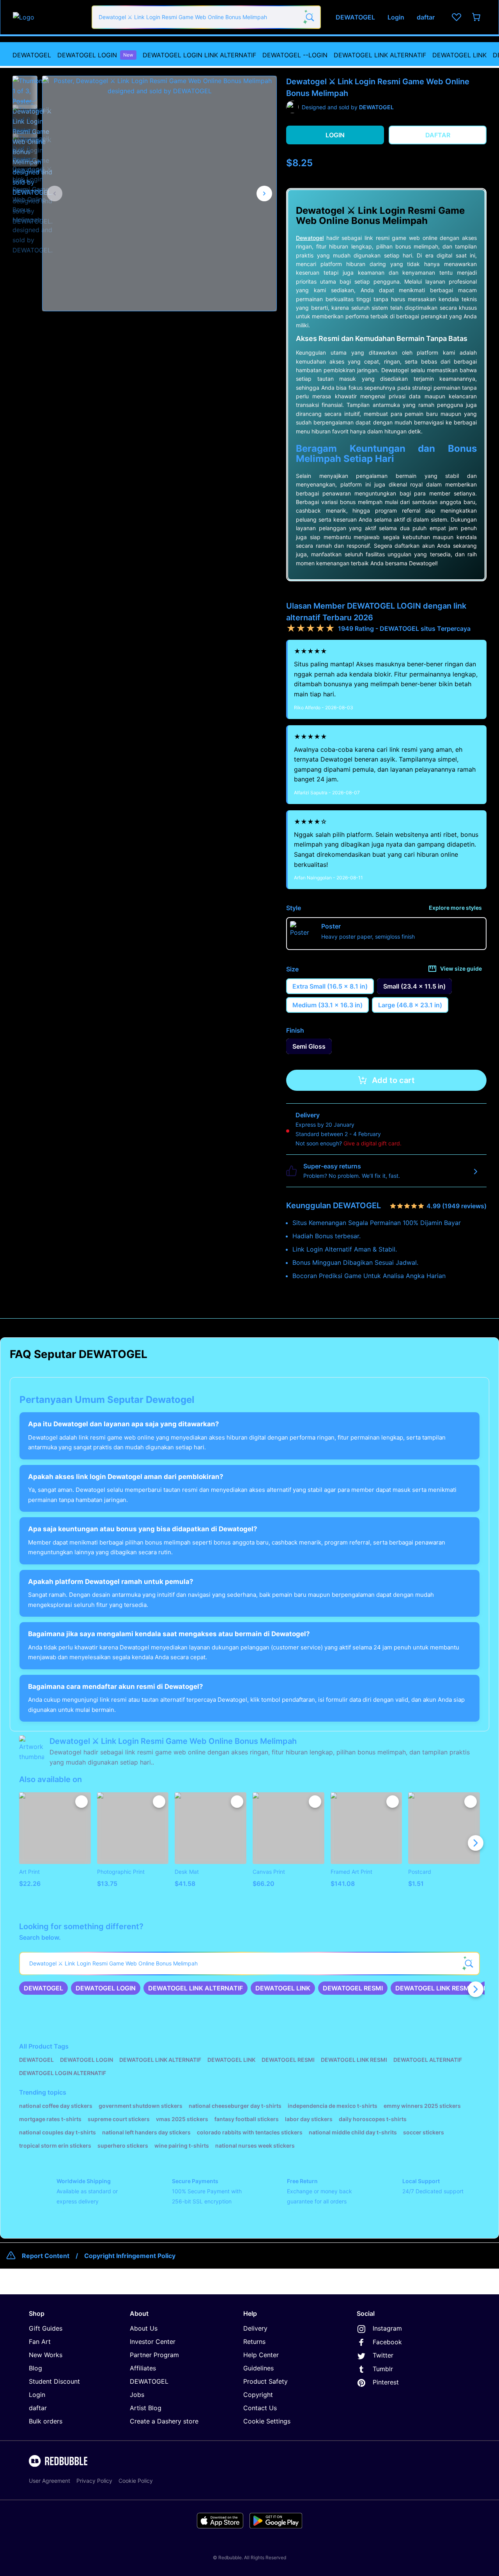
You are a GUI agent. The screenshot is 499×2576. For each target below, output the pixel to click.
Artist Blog (146, 2408)
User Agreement (50, 2481)
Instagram (387, 2328)
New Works (46, 2355)
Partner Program (154, 2355)
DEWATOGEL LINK (459, 55)
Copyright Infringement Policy (130, 2256)
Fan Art (40, 2342)
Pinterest (386, 2382)
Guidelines (258, 2368)
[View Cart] (477, 17)
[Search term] (309, 17)
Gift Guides (46, 2328)
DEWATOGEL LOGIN (95, 55)
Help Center (261, 2355)
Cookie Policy (136, 2481)
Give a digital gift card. (372, 1143)
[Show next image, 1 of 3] (264, 194)
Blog (35, 2368)
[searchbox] (249, 1964)
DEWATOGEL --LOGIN (295, 55)
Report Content (46, 2256)
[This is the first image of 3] (55, 194)
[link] (43, 1988)
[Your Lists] (457, 17)
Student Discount (54, 2381)
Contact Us (260, 2408)
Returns (254, 2342)
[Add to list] (81, 1802)
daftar (38, 2408)
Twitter (383, 2355)
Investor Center (153, 2342)
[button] (25, 89)
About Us (144, 2328)
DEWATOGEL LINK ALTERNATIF (380, 55)
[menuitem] (32, 55)
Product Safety (265, 2381)
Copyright (258, 2395)
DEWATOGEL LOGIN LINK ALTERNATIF (199, 55)
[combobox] (206, 17)
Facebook (387, 2342)
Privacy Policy (94, 2481)
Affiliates (143, 2368)
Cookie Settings (267, 2421)
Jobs (137, 2395)
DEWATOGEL (32, 55)
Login (37, 2395)
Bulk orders (46, 2421)
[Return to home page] (48, 17)
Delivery (255, 2328)
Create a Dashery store (164, 2421)
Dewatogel (310, 238)
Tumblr (383, 2369)
